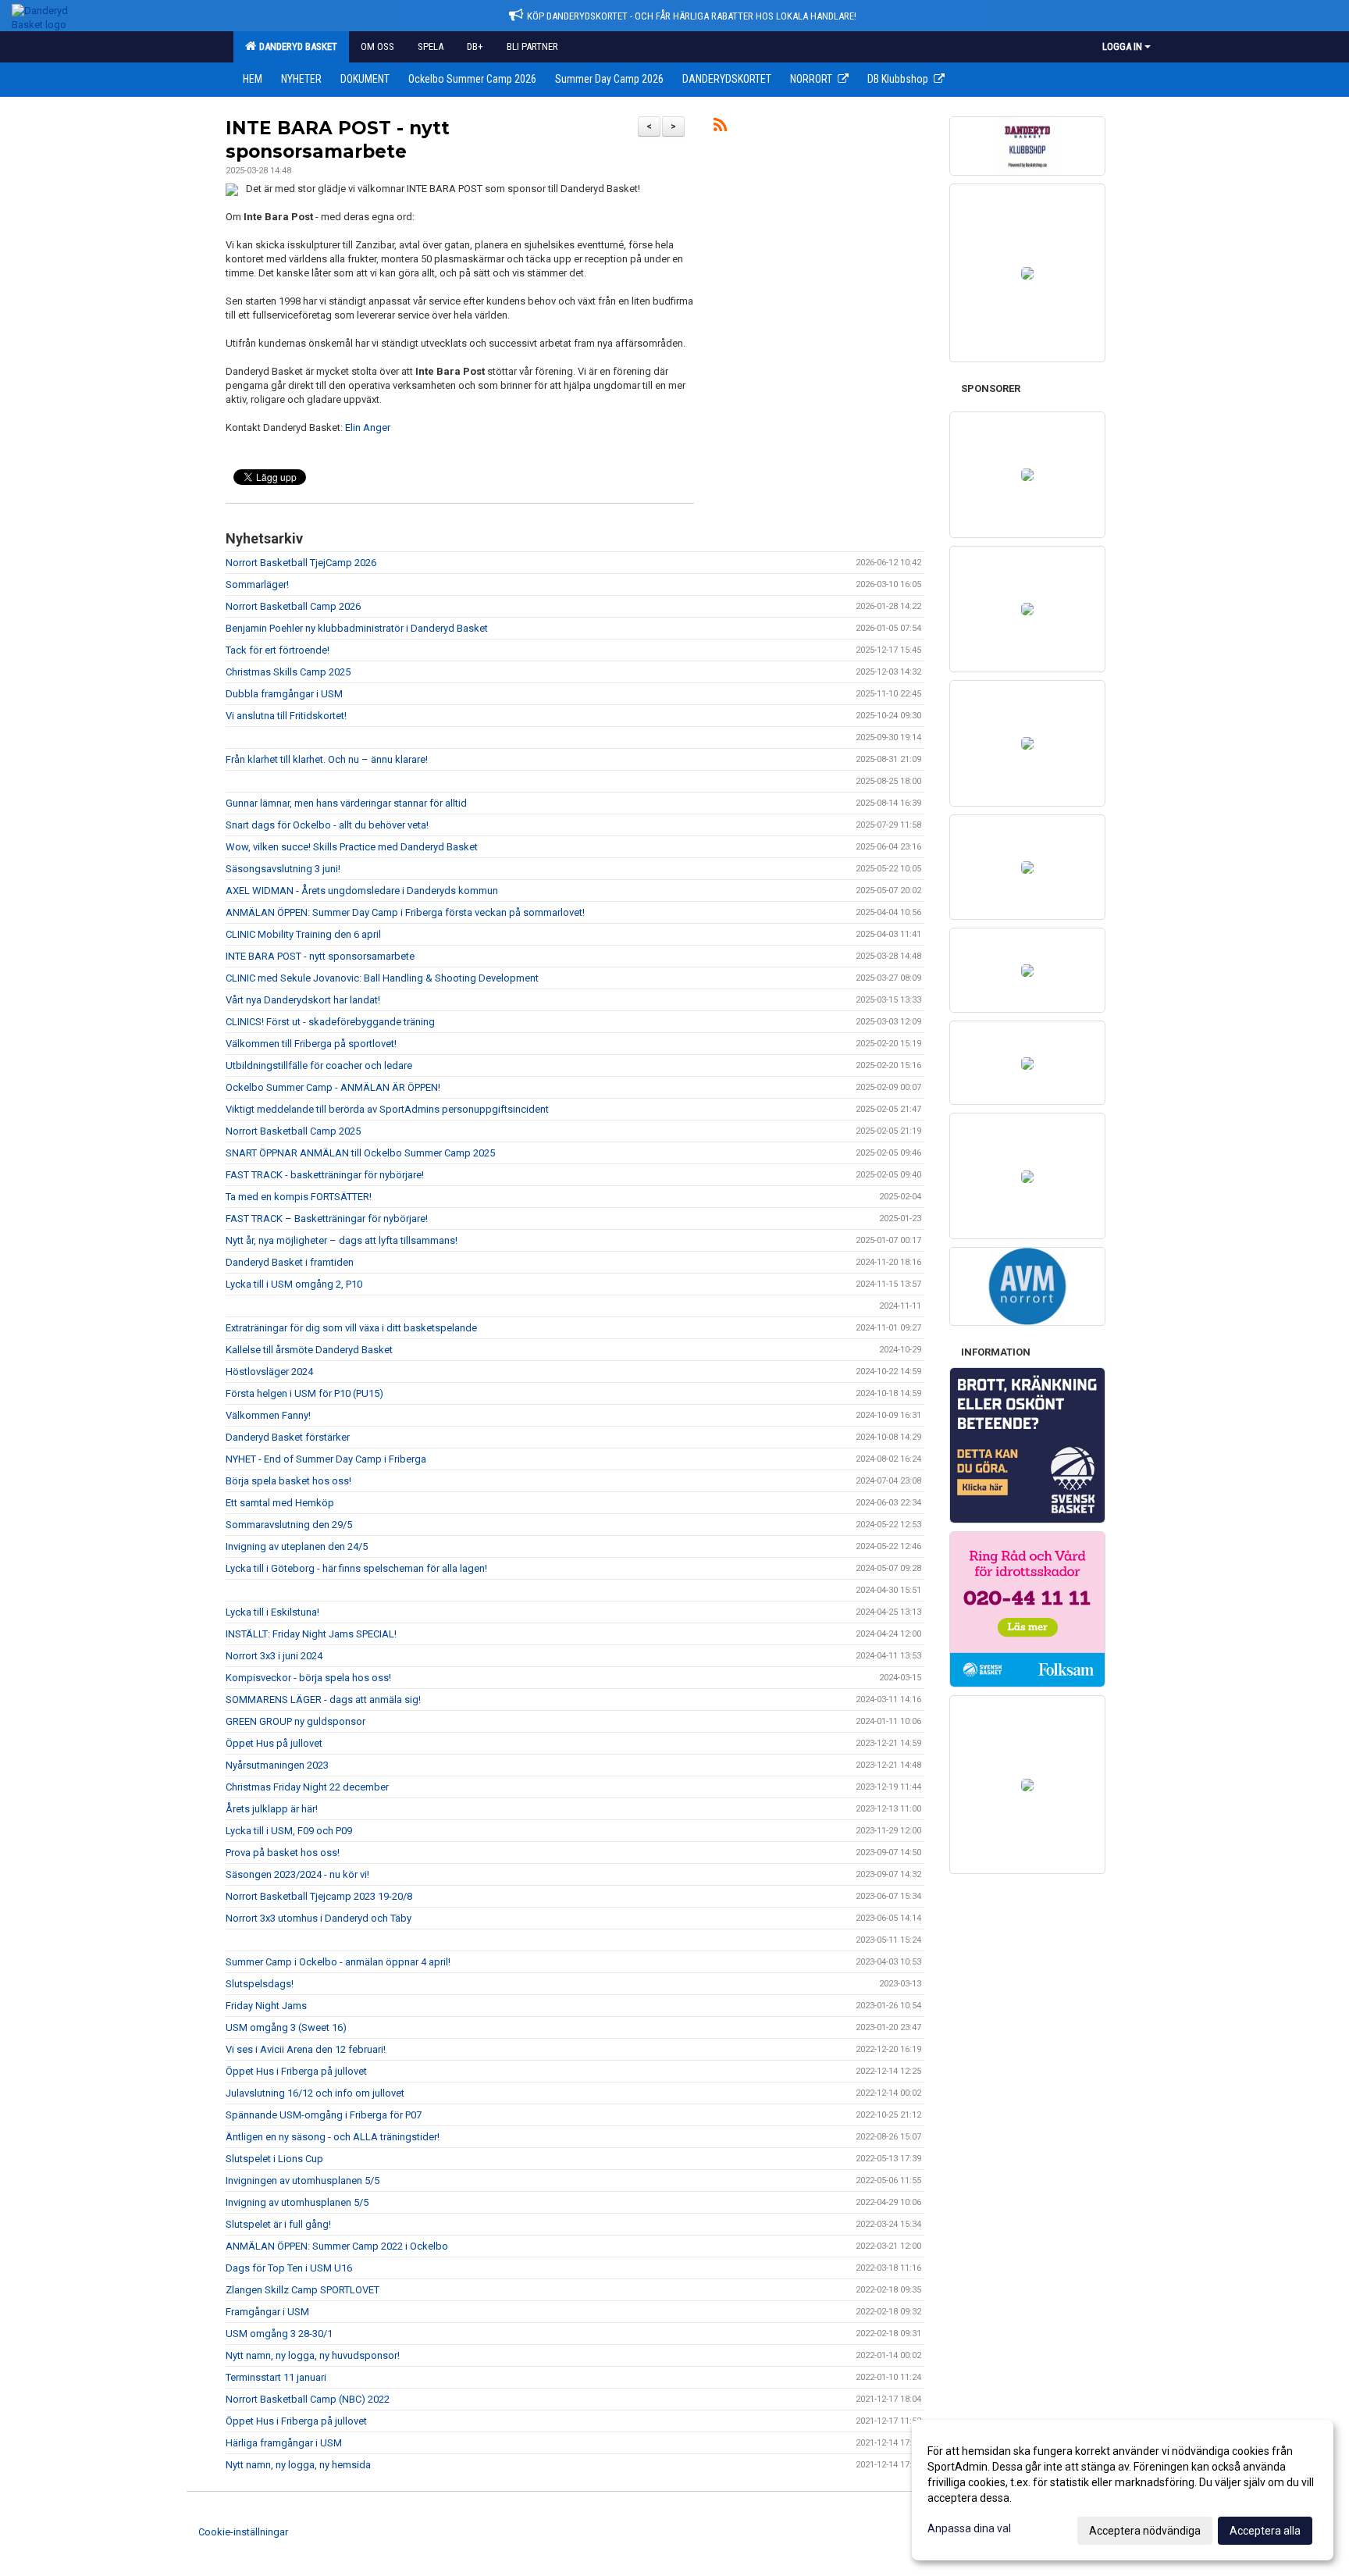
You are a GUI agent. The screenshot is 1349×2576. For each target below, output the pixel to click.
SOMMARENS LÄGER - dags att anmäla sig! (323, 1700)
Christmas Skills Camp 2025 (288, 672)
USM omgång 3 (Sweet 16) (286, 2027)
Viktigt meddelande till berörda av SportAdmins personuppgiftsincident (387, 1109)
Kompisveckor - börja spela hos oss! (308, 1678)
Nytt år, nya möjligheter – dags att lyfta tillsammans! (342, 1240)
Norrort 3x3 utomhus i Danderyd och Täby (319, 1918)
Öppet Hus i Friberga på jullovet (296, 2071)
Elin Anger (368, 428)
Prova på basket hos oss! (283, 1853)
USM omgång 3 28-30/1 (279, 2334)
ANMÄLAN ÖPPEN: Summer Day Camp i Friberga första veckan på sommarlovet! (405, 912)
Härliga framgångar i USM (284, 2443)
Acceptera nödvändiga (1145, 2531)
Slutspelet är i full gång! (278, 2224)
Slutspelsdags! (260, 1984)
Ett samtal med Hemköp (280, 1503)
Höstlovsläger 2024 (269, 1372)
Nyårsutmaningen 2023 (277, 1765)
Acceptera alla (1265, 2531)
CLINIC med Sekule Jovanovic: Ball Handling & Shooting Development (382, 978)
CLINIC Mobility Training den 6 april (303, 934)
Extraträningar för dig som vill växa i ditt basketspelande (351, 1328)
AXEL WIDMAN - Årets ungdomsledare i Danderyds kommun (362, 891)
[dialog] (1123, 2490)
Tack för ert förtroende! (278, 650)
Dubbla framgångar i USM (284, 694)
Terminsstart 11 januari (276, 2377)
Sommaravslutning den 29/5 (289, 1525)
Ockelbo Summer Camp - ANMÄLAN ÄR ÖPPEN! (333, 1087)
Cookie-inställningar (243, 2532)
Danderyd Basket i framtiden (290, 1262)
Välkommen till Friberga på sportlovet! (311, 1044)
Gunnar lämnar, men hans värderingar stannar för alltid (346, 803)
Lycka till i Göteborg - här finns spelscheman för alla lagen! (356, 1568)
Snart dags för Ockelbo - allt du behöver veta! (327, 825)
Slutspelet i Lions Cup (274, 2159)
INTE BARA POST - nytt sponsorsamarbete (320, 956)
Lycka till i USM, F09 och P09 (289, 1831)
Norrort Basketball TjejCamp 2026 (301, 563)
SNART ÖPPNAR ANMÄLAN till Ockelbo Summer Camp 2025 (360, 1153)
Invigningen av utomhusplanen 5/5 (303, 2181)
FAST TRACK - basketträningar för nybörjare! (325, 1175)
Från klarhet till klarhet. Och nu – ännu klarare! (327, 759)
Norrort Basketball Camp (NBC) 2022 (308, 2399)
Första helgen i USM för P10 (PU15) (304, 1393)
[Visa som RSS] (720, 128)
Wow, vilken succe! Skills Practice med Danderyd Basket (352, 847)
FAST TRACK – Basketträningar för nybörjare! (327, 1219)
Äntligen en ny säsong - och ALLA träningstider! (333, 2137)
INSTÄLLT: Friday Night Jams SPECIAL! (311, 1634)
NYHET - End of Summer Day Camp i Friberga (326, 1459)
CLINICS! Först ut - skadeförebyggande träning (330, 1022)
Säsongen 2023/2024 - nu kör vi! (297, 1874)
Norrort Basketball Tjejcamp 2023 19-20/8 (319, 1896)
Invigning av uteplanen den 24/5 (297, 1546)
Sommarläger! (257, 584)
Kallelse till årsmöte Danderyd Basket (309, 1350)
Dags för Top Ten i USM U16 (289, 2268)
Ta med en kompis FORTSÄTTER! (299, 1197)
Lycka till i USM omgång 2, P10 (294, 1284)
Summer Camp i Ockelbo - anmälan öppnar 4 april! (338, 1962)
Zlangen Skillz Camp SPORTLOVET (303, 2290)
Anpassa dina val (969, 2528)
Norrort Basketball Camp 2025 (293, 1131)
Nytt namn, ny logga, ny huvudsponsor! (313, 2355)
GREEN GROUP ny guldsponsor (295, 1721)
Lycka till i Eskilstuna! (272, 1612)
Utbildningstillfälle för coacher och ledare (319, 1065)
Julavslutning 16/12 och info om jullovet (315, 2093)
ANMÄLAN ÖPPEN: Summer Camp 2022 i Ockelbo (337, 2246)
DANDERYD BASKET (296, 46)
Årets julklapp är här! (272, 1809)
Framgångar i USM (267, 2312)
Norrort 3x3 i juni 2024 (274, 1656)
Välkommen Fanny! (268, 1415)
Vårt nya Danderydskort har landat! (303, 1000)
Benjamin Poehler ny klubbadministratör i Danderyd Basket (357, 628)
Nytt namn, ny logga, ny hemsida (298, 2465)
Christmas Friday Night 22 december (307, 1787)
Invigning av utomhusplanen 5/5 (297, 2202)
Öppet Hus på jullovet (274, 1743)
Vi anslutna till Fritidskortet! (286, 716)
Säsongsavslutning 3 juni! (283, 869)
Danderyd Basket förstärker (288, 1437)
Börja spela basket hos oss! (288, 1481)
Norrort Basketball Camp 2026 (293, 606)
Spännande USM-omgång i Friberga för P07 (324, 2115)
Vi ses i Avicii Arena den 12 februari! (306, 2049)
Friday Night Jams (266, 2006)
